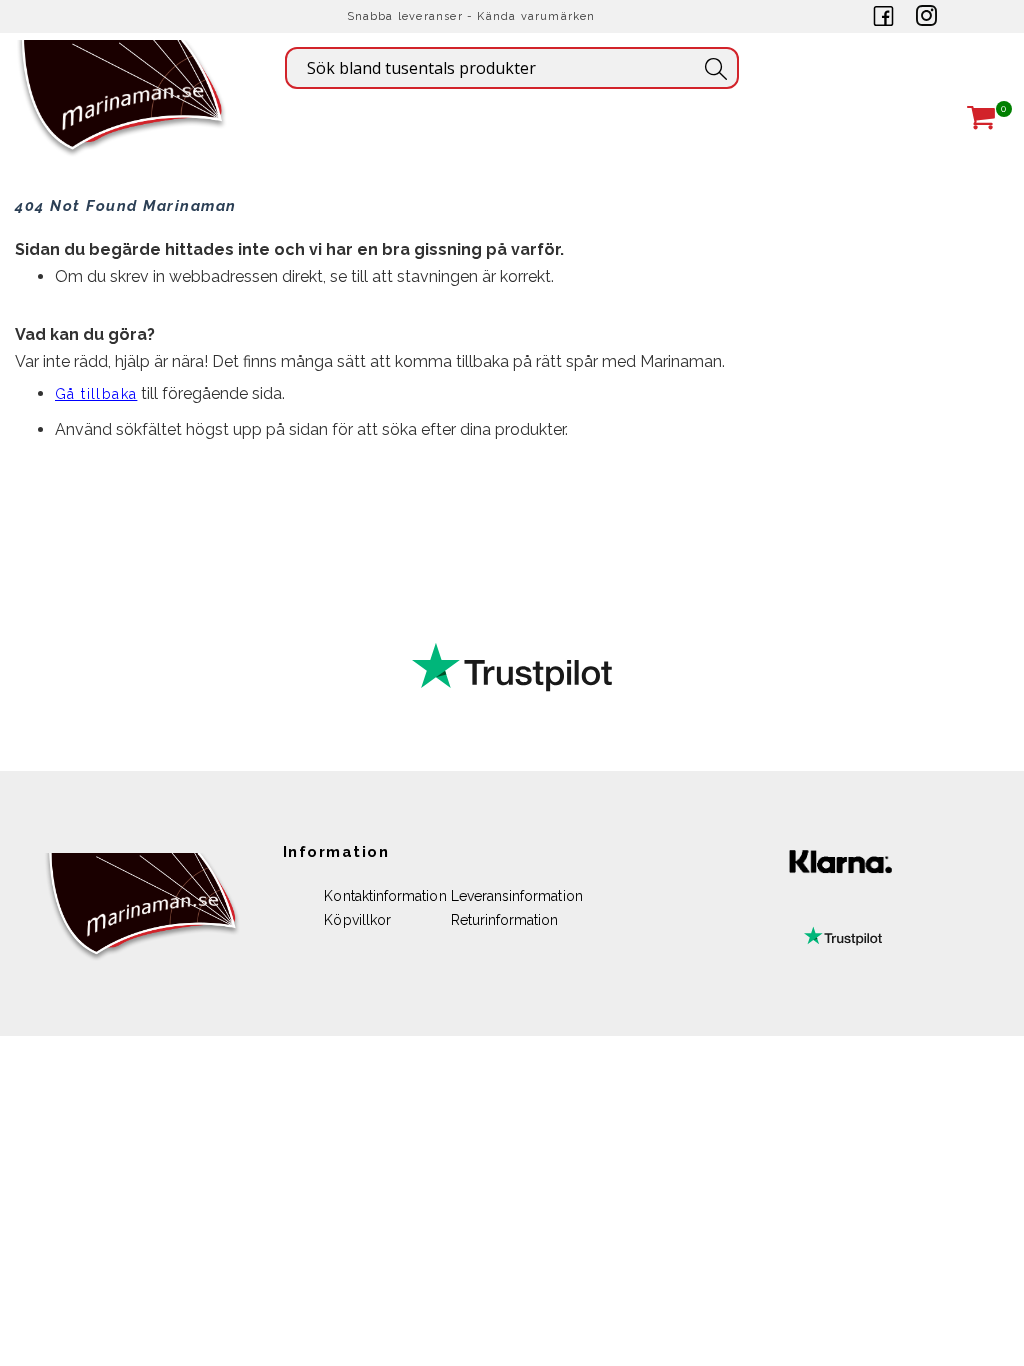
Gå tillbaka (96, 394)
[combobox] (512, 68)
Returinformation (505, 920)
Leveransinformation (517, 896)
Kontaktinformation (385, 896)
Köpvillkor (357, 920)
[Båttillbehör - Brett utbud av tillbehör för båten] (122, 126)
